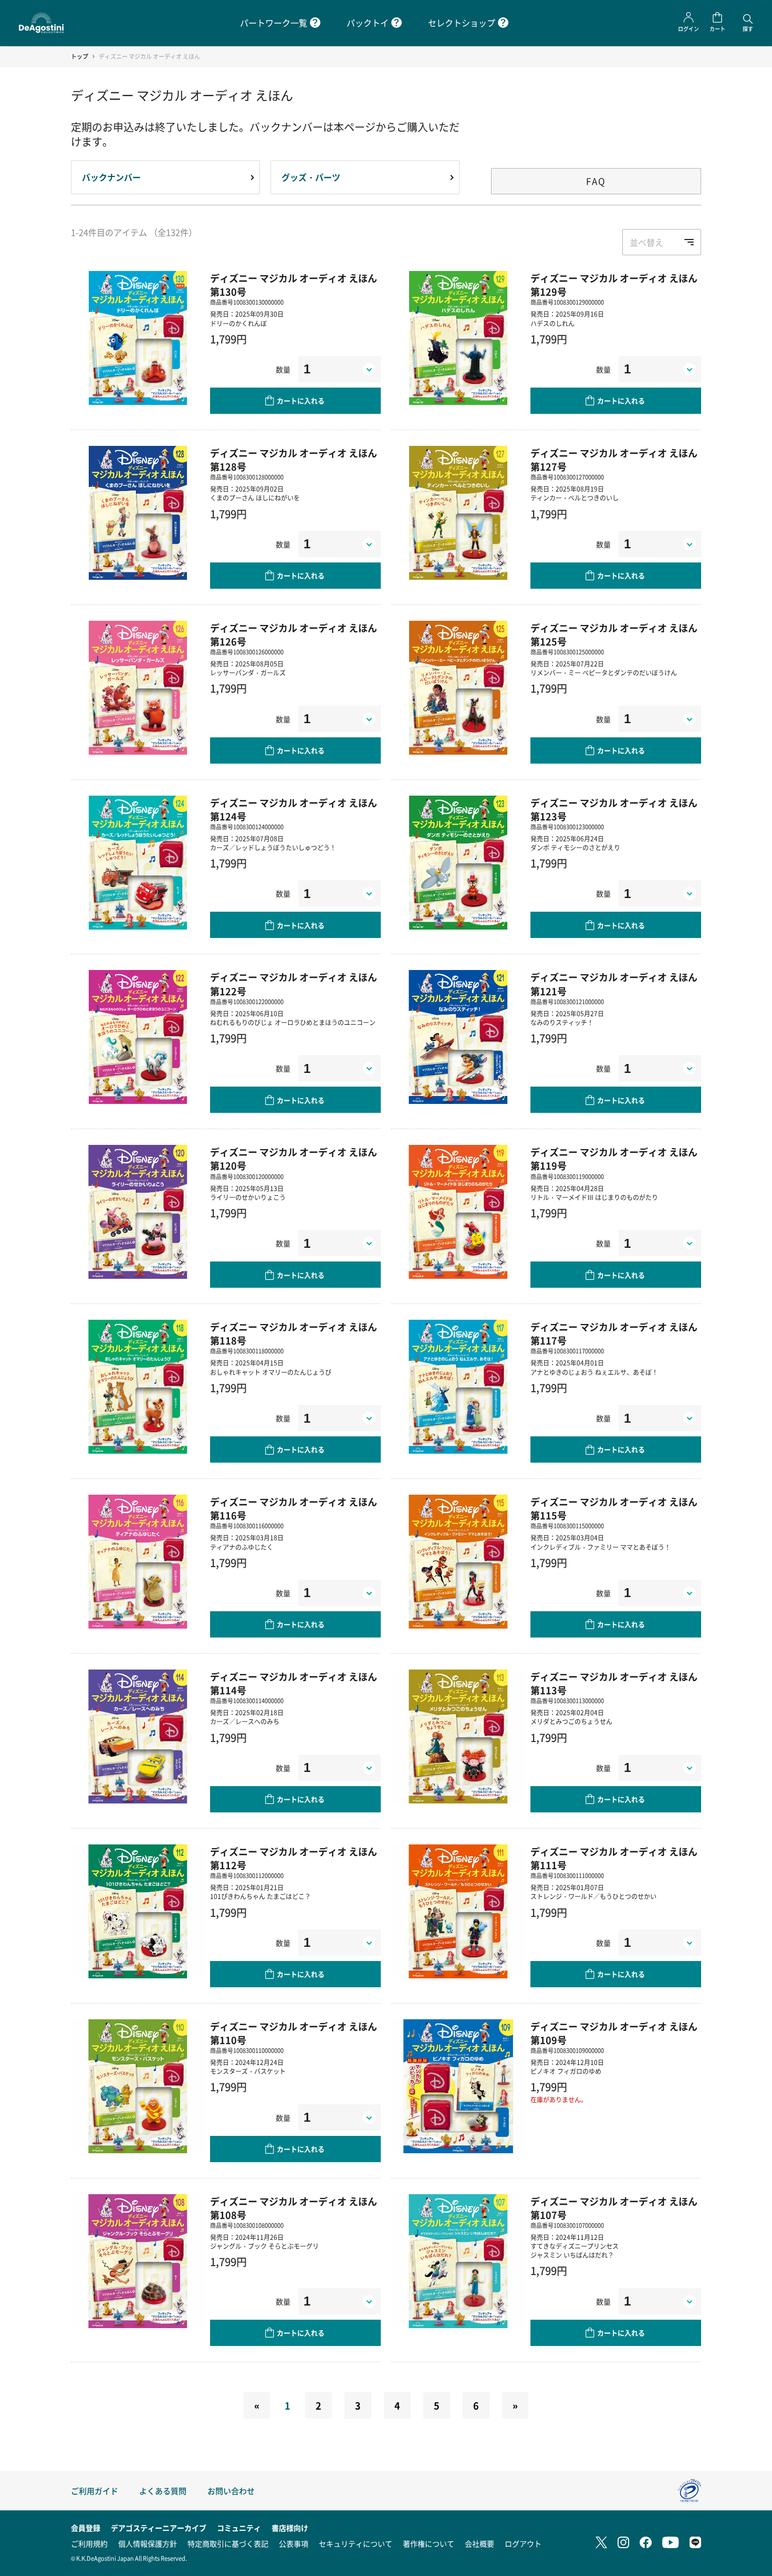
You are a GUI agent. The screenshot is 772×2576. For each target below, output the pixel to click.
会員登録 (86, 2528)
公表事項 (294, 2543)
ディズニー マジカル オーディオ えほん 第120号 (294, 1159)
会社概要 (479, 2543)
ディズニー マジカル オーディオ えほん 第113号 (614, 1683)
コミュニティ (239, 2528)
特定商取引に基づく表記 (228, 2543)
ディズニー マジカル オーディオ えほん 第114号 (294, 1683)
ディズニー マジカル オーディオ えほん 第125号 (614, 634)
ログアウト (523, 2543)
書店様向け (290, 2528)
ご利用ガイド (95, 2491)
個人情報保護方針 (148, 2543)
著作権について (429, 2543)
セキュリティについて (356, 2543)
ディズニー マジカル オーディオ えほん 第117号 (614, 1333)
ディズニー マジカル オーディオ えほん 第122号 (294, 984)
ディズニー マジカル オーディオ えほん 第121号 (614, 984)
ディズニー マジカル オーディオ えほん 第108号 (294, 2208)
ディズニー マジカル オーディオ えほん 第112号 (294, 1858)
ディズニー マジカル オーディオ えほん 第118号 (294, 1333)
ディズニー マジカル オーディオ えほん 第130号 (294, 285)
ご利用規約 (89, 2543)
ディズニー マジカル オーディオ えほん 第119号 (614, 1159)
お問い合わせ (231, 2491)
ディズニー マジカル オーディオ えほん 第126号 (294, 634)
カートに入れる (301, 400)
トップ (80, 56)
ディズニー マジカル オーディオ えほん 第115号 (614, 1508)
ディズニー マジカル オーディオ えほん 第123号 (614, 809)
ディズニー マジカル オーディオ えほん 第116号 (294, 1508)
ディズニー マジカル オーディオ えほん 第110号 (294, 2033)
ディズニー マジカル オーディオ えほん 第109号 (614, 2033)
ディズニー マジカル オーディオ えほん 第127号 (614, 460)
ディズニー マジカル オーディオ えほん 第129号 (614, 285)
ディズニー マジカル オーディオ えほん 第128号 (294, 460)
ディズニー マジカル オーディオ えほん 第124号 (294, 809)
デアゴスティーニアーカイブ (159, 2528)
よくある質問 (163, 2491)
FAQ (596, 181)
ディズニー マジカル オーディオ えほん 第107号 (614, 2208)
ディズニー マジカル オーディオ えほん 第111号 (614, 1858)
